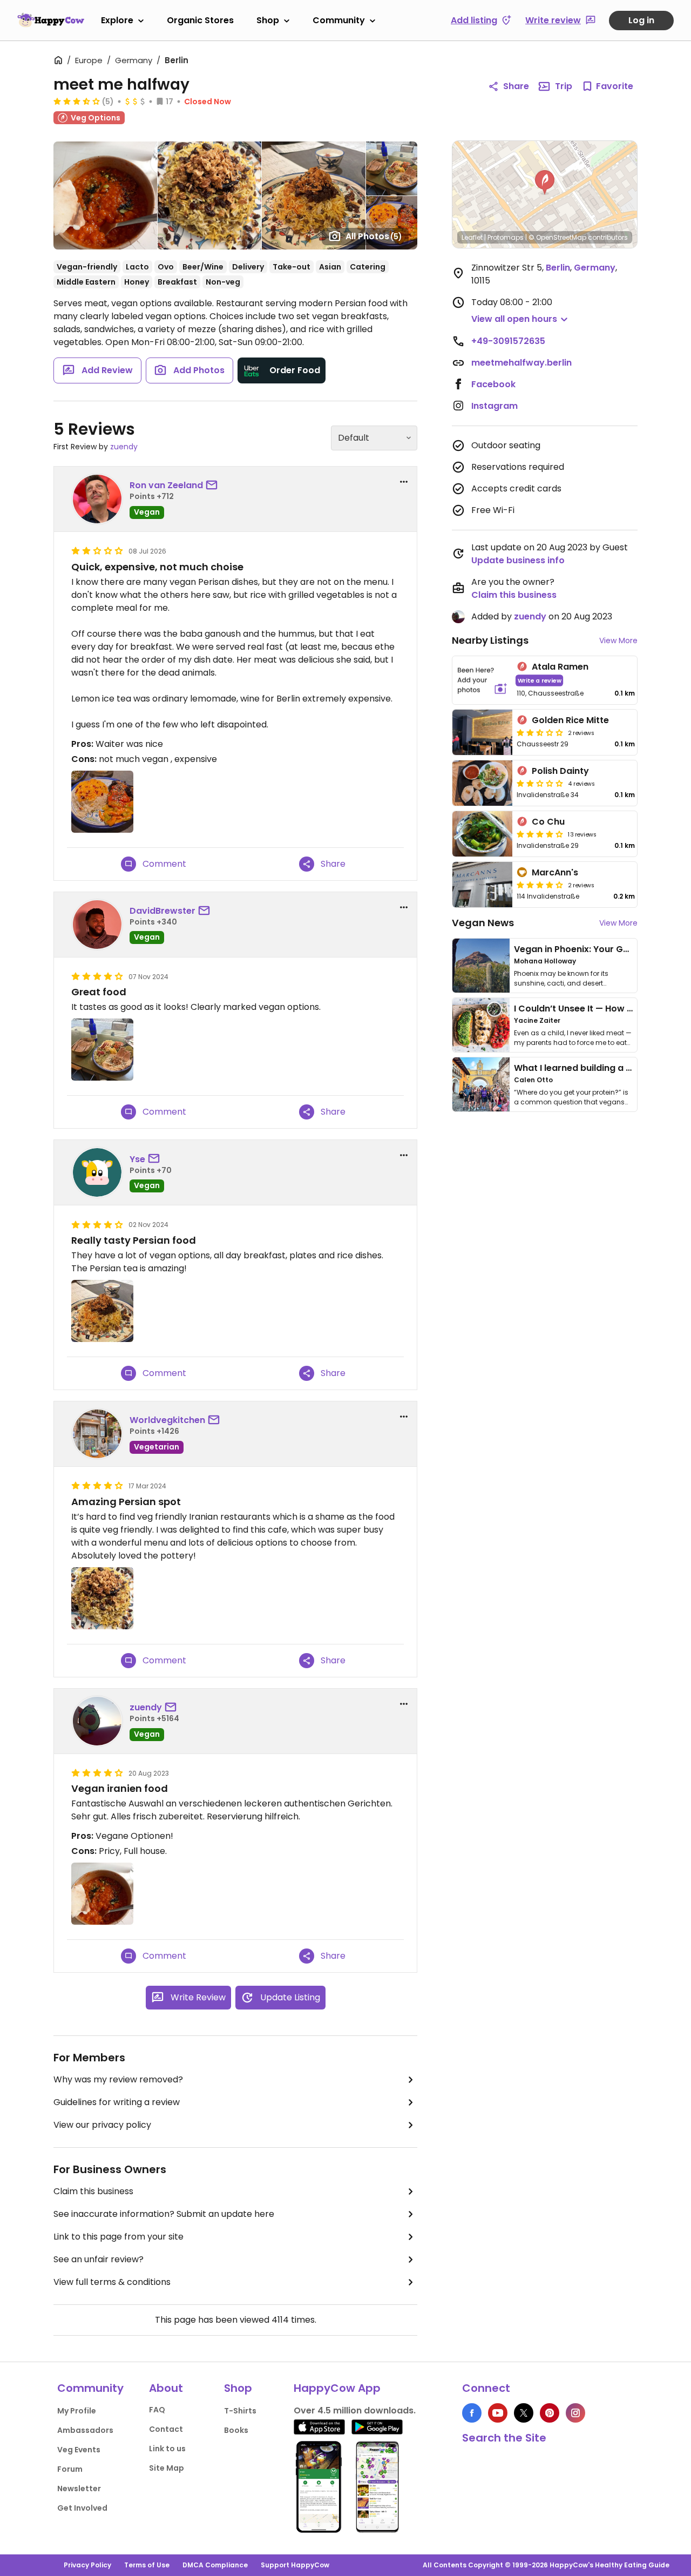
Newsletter (79, 2489)
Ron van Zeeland (166, 485)
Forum (70, 2469)
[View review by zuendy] (97, 1721)
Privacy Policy (87, 2565)
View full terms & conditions (112, 2282)
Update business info (518, 560)
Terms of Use (147, 2565)
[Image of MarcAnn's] (482, 885)
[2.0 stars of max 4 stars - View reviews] (540, 783)
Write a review (540, 680)
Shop (268, 20)
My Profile (77, 2411)
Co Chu (548, 822)
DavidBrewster (162, 911)
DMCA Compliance (215, 2565)
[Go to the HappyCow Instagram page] (575, 2413)
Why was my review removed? (118, 2079)
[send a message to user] (214, 485)
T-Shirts (240, 2411)
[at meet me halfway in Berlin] (102, 1050)
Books (236, 2430)
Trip (564, 86)
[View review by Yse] (97, 1172)
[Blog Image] (481, 966)
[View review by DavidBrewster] (97, 925)
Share (516, 86)
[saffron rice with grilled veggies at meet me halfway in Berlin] (102, 802)
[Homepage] (51, 20)
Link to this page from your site (118, 2237)
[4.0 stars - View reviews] (540, 885)
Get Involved (82, 2508)
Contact (166, 2429)
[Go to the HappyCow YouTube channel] (498, 2413)
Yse (137, 1159)
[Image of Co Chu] (482, 834)
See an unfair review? (99, 2259)
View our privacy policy (102, 2125)
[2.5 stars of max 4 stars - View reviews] (540, 732)
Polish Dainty (560, 771)
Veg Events (79, 2450)
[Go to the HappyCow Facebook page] (472, 2413)
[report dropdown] (404, 482)
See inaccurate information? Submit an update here (164, 2214)
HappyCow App (337, 2388)
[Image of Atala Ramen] (482, 680)
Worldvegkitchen (167, 1420)
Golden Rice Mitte (570, 720)
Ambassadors (85, 2430)
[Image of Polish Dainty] (482, 783)
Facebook (493, 384)
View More (618, 640)
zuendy (124, 447)
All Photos (374, 236)
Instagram (494, 406)
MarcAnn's (555, 872)
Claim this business (93, 2191)
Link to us (167, 2449)
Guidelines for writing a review (117, 2102)
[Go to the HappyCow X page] (524, 2413)
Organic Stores (200, 20)
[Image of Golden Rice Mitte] (482, 732)
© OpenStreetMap (557, 237)
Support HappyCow (295, 2565)
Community (339, 20)
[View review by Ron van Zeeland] (97, 499)
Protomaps (506, 237)
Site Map (167, 2468)
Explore (117, 20)
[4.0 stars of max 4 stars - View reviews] (540, 834)
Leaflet (472, 237)
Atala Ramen (560, 667)
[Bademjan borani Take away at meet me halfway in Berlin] (102, 1894)
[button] (545, 183)
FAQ (157, 2410)
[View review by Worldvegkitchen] (97, 1434)
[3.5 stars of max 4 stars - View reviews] (77, 101)
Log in (641, 20)
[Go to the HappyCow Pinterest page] (550, 2413)
